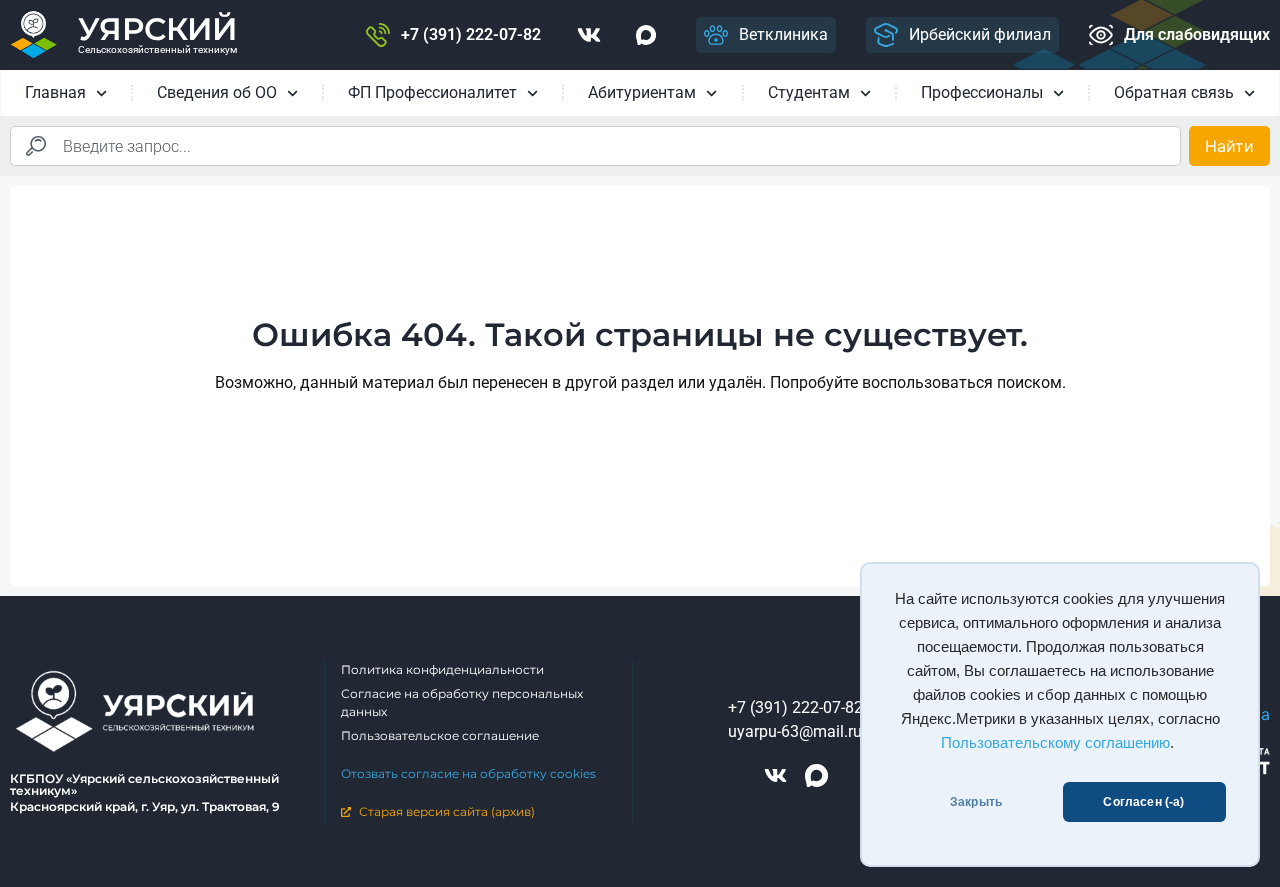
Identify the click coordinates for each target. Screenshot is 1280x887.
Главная (55, 92)
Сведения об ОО (217, 92)
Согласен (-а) (1143, 802)
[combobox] (595, 146)
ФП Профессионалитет (432, 92)
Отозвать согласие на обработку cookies (468, 773)
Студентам (809, 92)
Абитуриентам (642, 92)
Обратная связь (1174, 92)
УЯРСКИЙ (157, 29)
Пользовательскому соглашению (1055, 743)
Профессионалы (982, 92)
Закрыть (976, 802)
